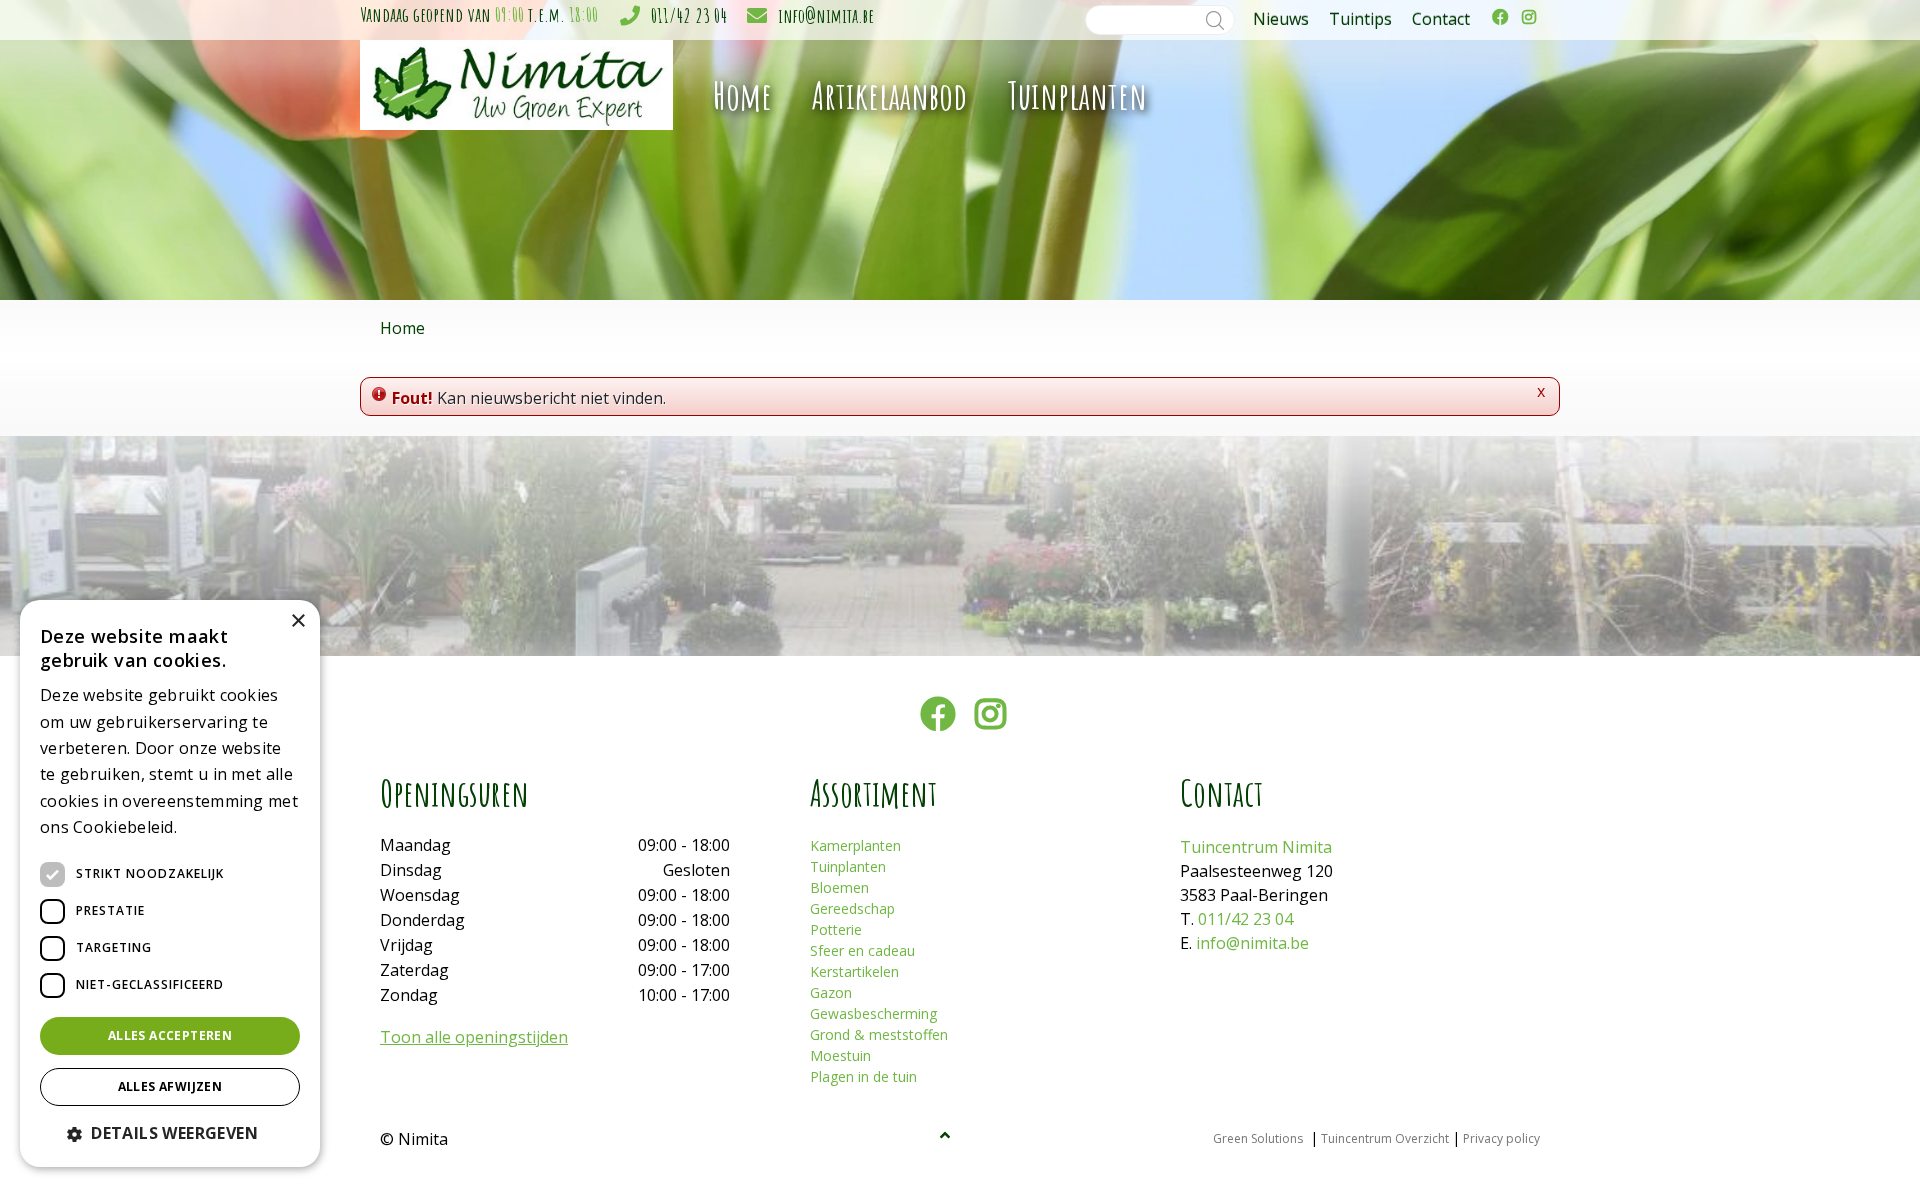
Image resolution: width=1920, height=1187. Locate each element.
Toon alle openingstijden (474, 1037)
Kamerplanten (855, 845)
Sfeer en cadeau (862, 950)
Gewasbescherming (873, 1013)
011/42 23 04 (689, 15)
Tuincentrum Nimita (1256, 847)
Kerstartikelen (854, 971)
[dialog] (170, 883)
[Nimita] (516, 83)
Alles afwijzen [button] (170, 1086)
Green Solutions (1258, 1138)
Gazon (831, 992)
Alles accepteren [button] (170, 1035)
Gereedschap (852, 908)
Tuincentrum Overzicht (1385, 1138)
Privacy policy (1501, 1138)
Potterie (836, 929)
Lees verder (216, 828)
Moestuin (840, 1055)
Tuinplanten (848, 866)
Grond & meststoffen (879, 1034)
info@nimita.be (826, 15)
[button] (170, 1133)
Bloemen (839, 887)
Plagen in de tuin (863, 1076)
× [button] (297, 621)
